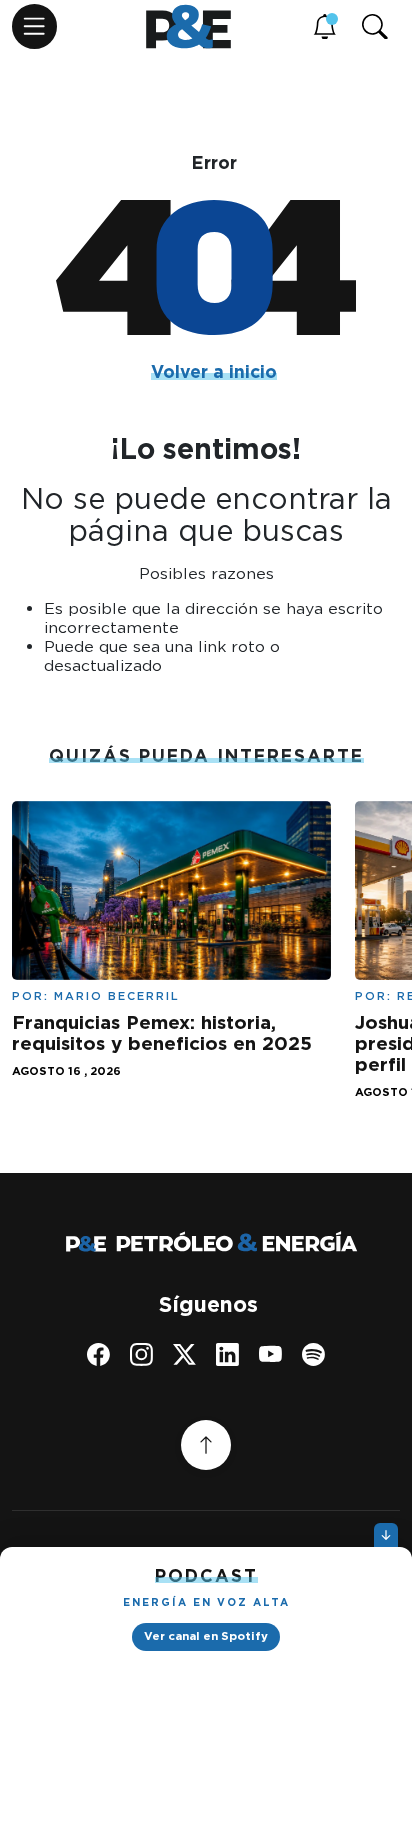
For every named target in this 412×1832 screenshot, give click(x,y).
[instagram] (141, 1354)
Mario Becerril (117, 996)
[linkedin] (227, 1354)
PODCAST (206, 1575)
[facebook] (98, 1354)
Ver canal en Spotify (206, 1636)
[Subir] (206, 1445)
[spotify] (313, 1354)
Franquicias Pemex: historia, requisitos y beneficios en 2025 (162, 1033)
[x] (184, 1354)
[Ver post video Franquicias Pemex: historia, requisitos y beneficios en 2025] (171, 888)
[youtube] (270, 1354)
